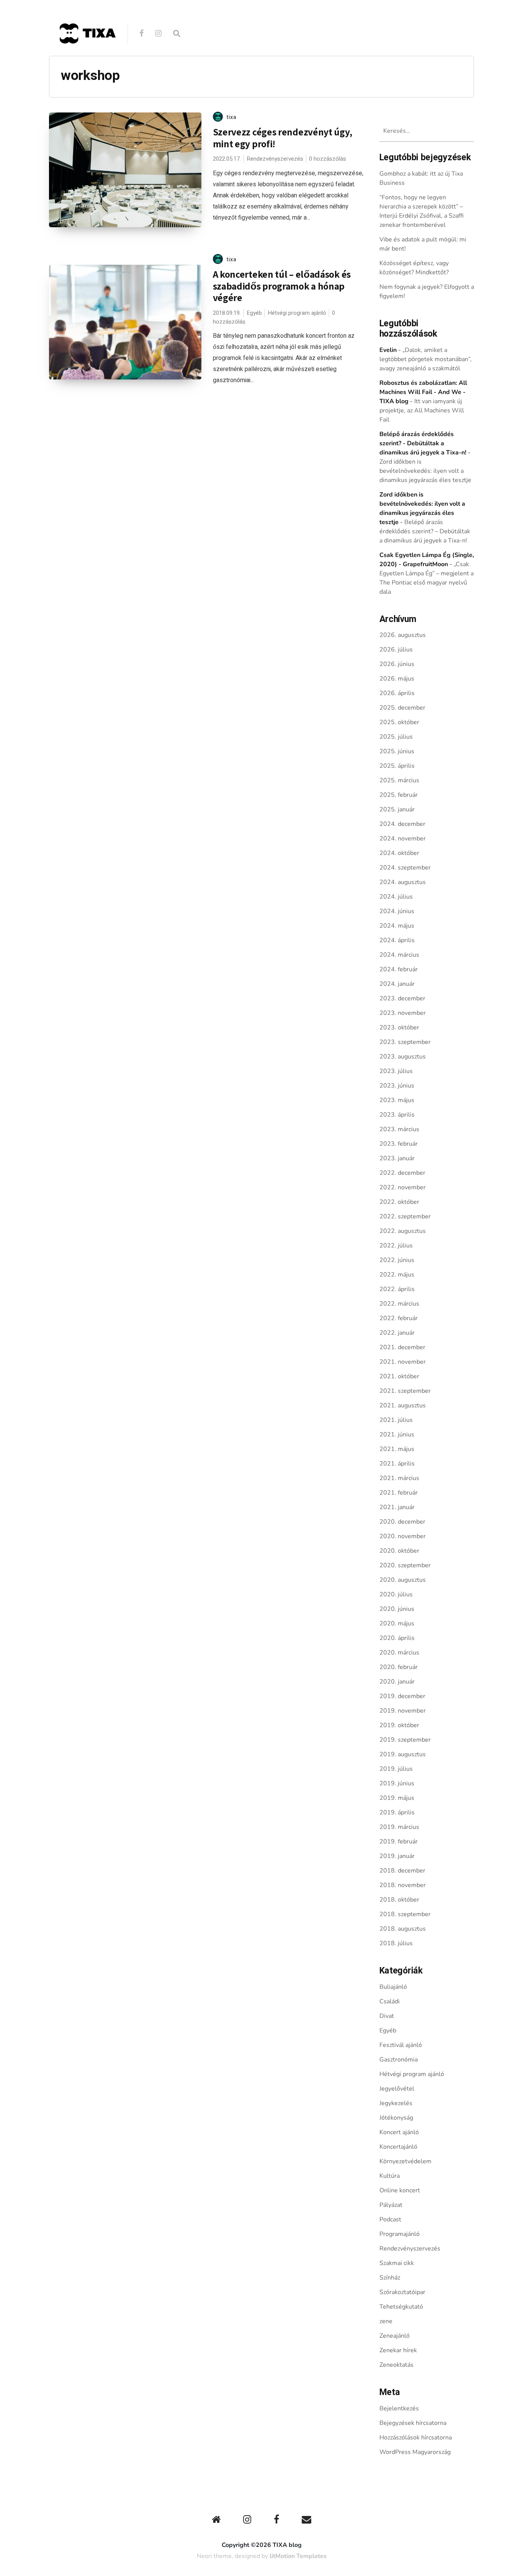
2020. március (399, 1653)
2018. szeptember (405, 1914)
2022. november (403, 1187)
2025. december (402, 708)
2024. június (397, 911)
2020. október (399, 1551)
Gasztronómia (399, 2060)
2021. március (399, 1478)
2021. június (397, 1435)
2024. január (397, 984)
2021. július (396, 1420)
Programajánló (400, 2234)
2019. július (396, 1769)
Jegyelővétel (397, 2089)
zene (386, 2321)
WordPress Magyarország (415, 2452)
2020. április (397, 1638)
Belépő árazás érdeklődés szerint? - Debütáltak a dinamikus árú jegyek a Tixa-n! (423, 443)
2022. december (402, 1173)
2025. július (396, 737)
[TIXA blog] (87, 60)
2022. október (399, 1202)
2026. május (397, 679)
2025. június (397, 751)
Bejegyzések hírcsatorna (413, 2423)
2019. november (403, 1711)
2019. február (399, 1842)
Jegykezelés (396, 2103)
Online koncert (400, 2190)
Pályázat (391, 2205)
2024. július (396, 897)
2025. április (397, 766)
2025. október (399, 722)
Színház (390, 2278)
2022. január (397, 1333)
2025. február (399, 795)
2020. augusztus (403, 1580)
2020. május (397, 1623)
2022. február (399, 1318)
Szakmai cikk (397, 2263)
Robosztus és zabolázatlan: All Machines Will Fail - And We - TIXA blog (423, 392)
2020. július (396, 1594)
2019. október (399, 1725)
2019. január (397, 1856)
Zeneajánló (395, 2336)
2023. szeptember (405, 1042)
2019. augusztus (403, 1754)
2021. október (399, 1376)
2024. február (399, 969)
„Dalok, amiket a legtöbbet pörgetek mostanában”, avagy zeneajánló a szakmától (426, 359)
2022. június (397, 1260)
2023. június (397, 1086)
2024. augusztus (403, 882)
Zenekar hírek (398, 2350)
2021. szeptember (405, 1391)
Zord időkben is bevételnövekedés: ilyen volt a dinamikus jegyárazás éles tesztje (425, 471)
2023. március (399, 1129)
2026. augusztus (403, 635)
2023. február (399, 1144)
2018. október (399, 1900)
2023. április (397, 1115)
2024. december (402, 824)
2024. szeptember (405, 868)
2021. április (397, 1464)
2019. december (402, 1696)
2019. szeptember (405, 1740)
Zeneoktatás (396, 2365)
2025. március (399, 780)
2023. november (403, 1013)
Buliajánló (393, 1987)
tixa (231, 117)
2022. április (397, 1289)
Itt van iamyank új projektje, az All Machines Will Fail (422, 410)
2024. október (399, 853)
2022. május (397, 1275)
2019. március (399, 1827)
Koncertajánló (398, 2147)
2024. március (399, 955)
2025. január (397, 809)
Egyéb (254, 313)
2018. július (396, 1943)
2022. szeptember (405, 1216)
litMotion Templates (298, 2556)
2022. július (396, 1246)
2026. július (396, 650)
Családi (390, 2001)
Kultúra (390, 2176)
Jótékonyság (396, 2118)
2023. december (402, 998)
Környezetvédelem (405, 2161)
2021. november (403, 1362)
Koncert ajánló (399, 2132)
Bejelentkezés (399, 2408)
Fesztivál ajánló (401, 2045)
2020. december (402, 1522)
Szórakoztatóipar (402, 2292)
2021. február (399, 1493)
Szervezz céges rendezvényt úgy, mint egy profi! (283, 138)
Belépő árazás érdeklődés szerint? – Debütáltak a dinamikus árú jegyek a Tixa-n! (425, 531)
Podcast (390, 2219)
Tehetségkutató (401, 2307)
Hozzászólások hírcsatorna (416, 2438)
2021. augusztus (403, 1405)
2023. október (399, 1027)
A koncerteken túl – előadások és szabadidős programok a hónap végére (282, 286)
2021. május (397, 1449)
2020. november (403, 1536)
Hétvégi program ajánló (297, 313)
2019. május (397, 1798)
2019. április (397, 1812)
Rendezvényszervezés (275, 159)
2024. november (403, 839)
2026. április (397, 693)
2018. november (403, 1885)
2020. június (397, 1609)
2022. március (399, 1304)
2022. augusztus (403, 1231)
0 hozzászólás (328, 159)
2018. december (402, 1871)
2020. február (399, 1667)
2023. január (397, 1158)
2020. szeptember (405, 1565)
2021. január (397, 1507)
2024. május (397, 926)
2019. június (397, 1783)
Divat (387, 2016)
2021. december (402, 1347)
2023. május (397, 1100)
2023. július (396, 1071)
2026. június (397, 664)
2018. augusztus (403, 1929)
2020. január (397, 1682)
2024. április (397, 940)
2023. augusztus (403, 1057)
